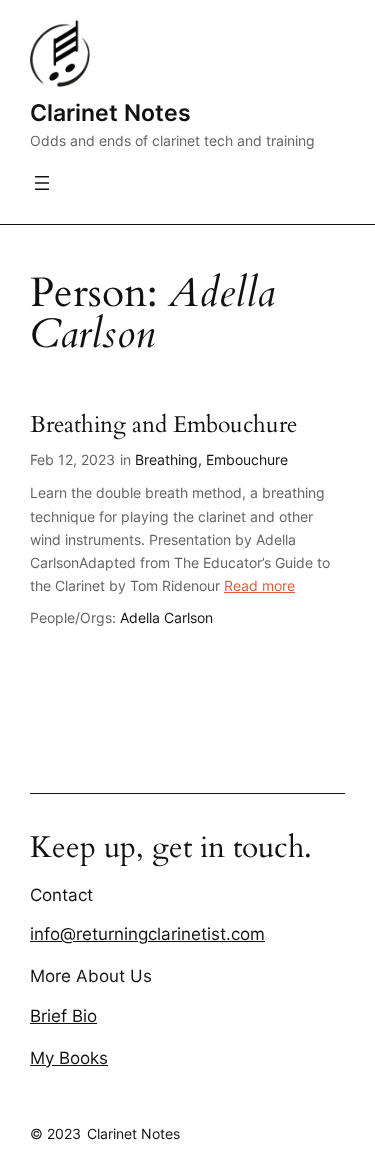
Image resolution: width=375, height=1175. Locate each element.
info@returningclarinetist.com (147, 934)
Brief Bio (63, 1016)
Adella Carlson (166, 617)
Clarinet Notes (110, 112)
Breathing (166, 459)
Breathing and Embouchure (163, 425)
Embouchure (247, 459)
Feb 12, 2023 (72, 459)
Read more (259, 585)
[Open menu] (42, 183)
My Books (69, 1058)
